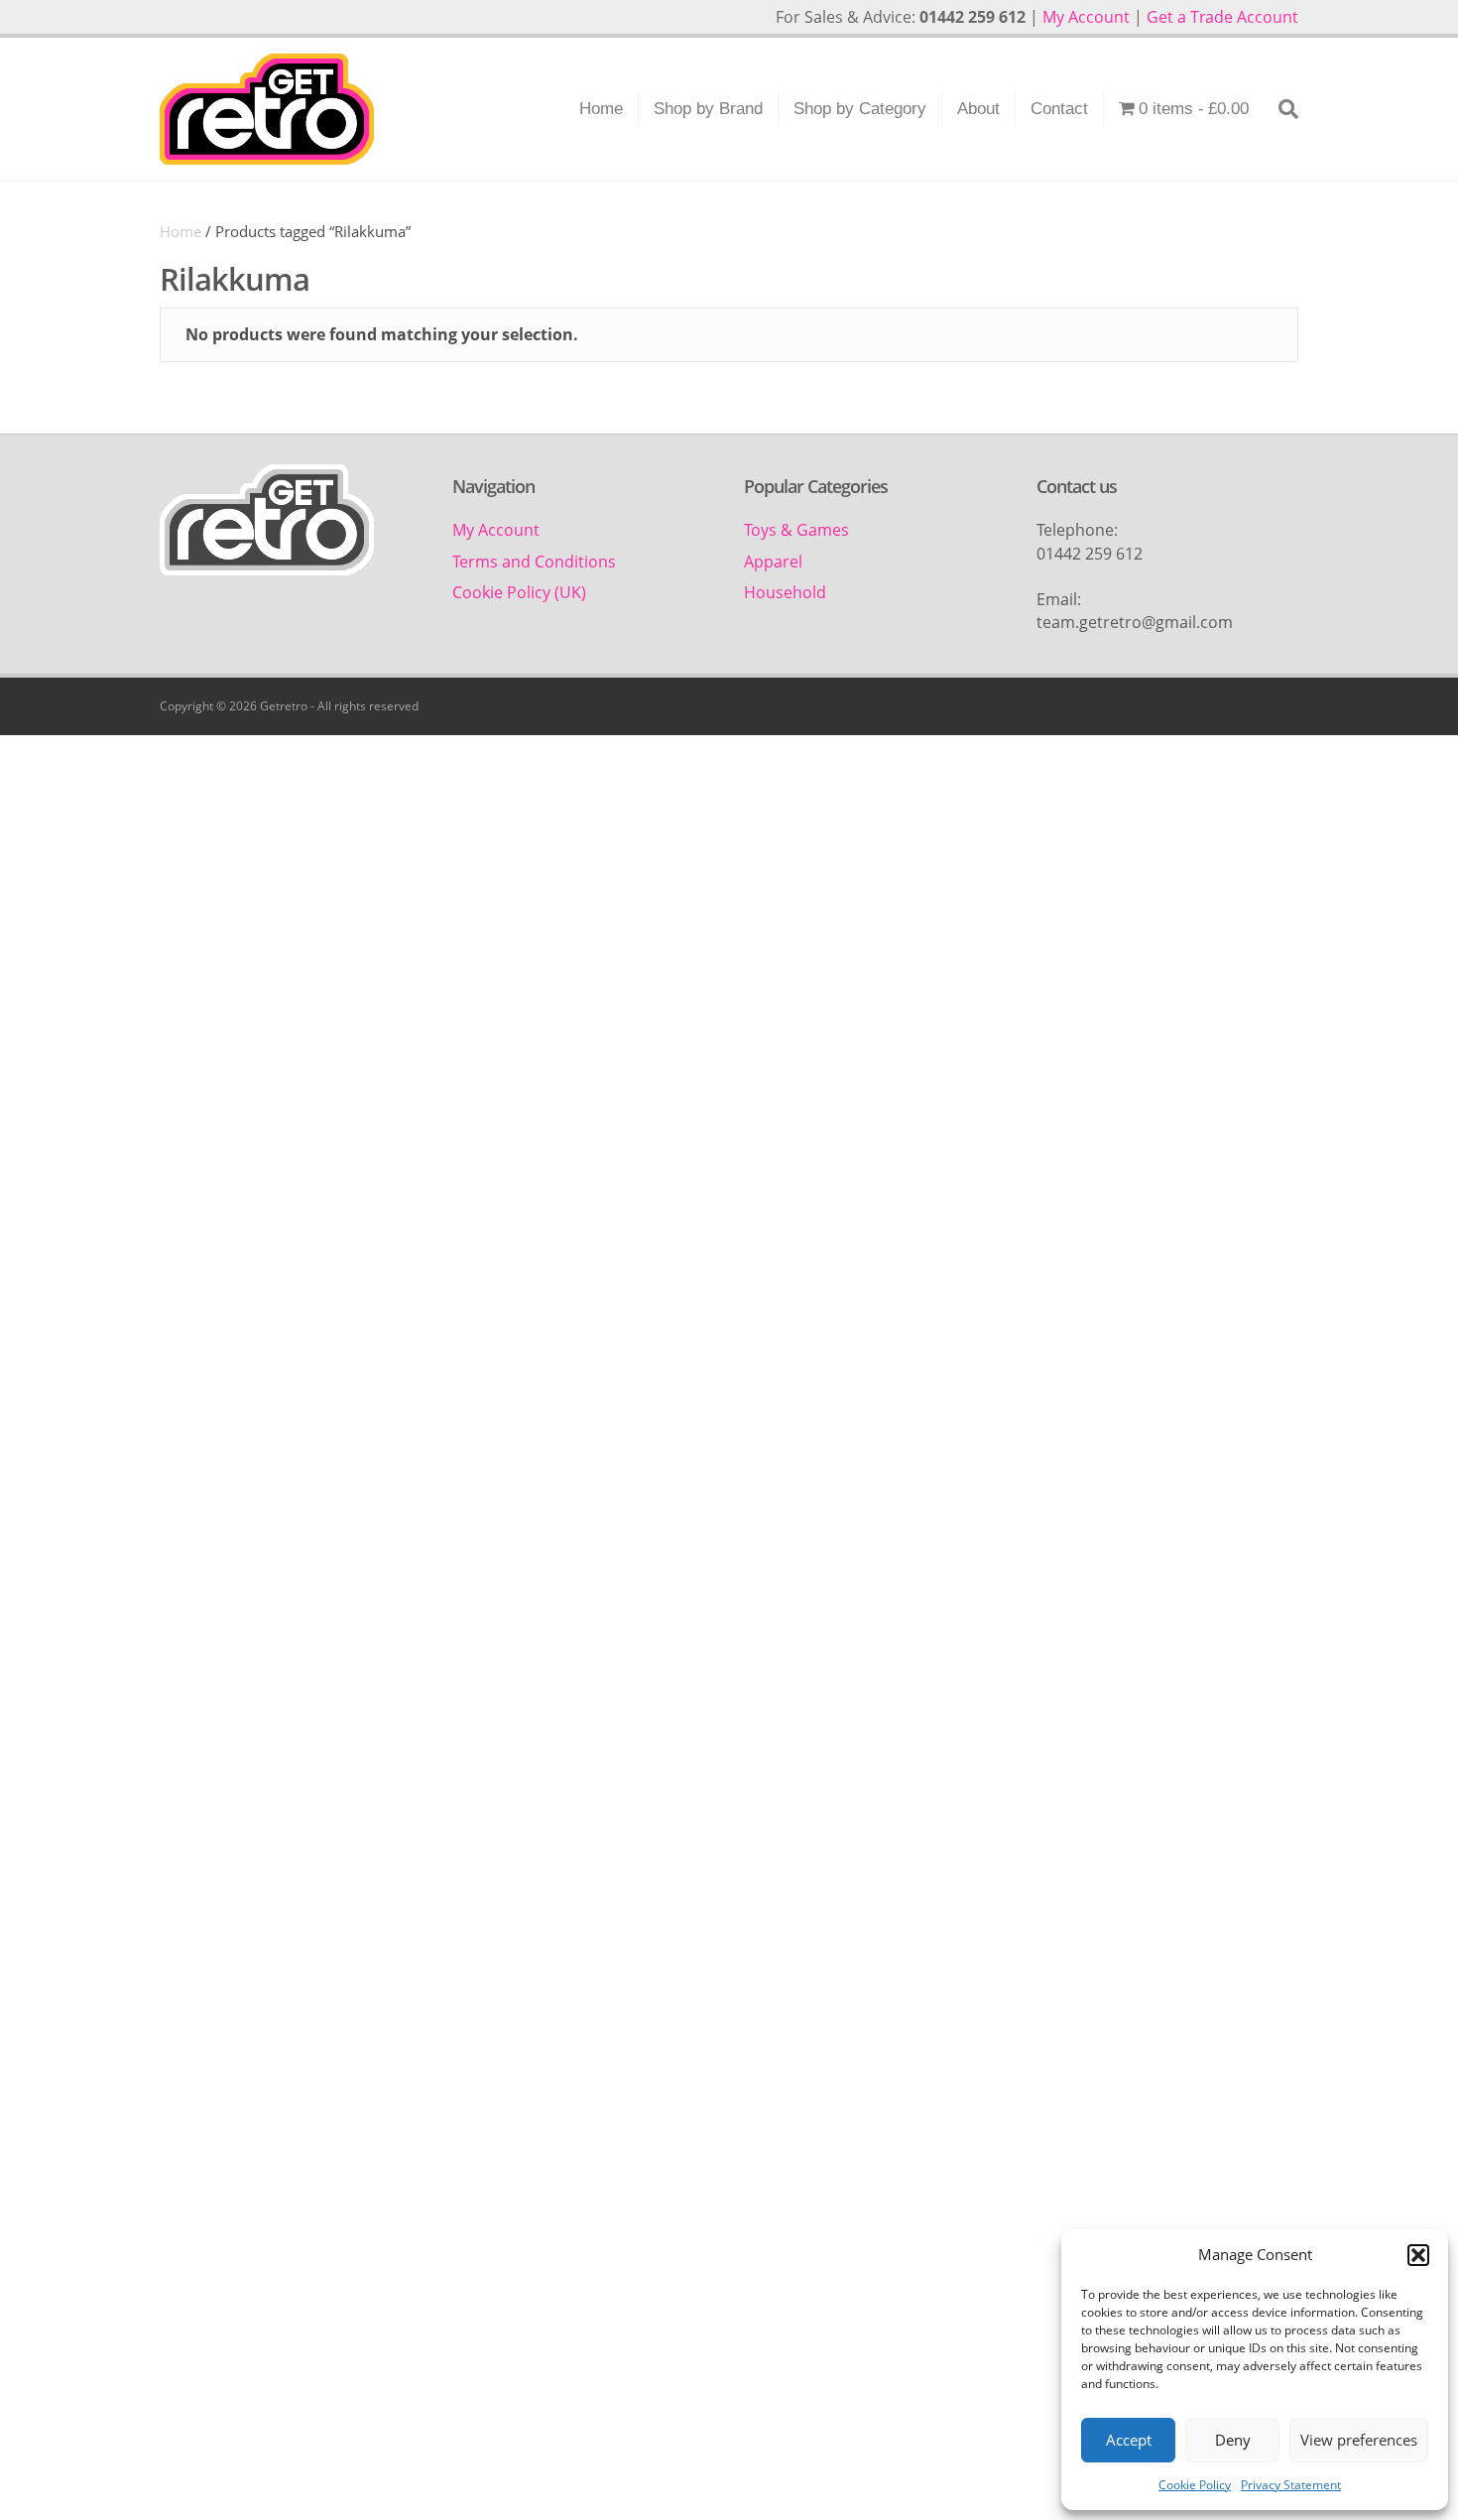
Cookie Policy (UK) (519, 592)
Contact (1059, 109)
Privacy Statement (1291, 2485)
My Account (1086, 17)
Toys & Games (796, 530)
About (978, 109)
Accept (1129, 2440)
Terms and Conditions (534, 562)
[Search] (1281, 109)
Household (785, 592)
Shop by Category (860, 109)
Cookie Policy (1195, 2485)
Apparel (773, 562)
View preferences (1359, 2440)
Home (601, 109)
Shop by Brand (708, 109)
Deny (1233, 2440)
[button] (1418, 2255)
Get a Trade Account (1222, 17)
